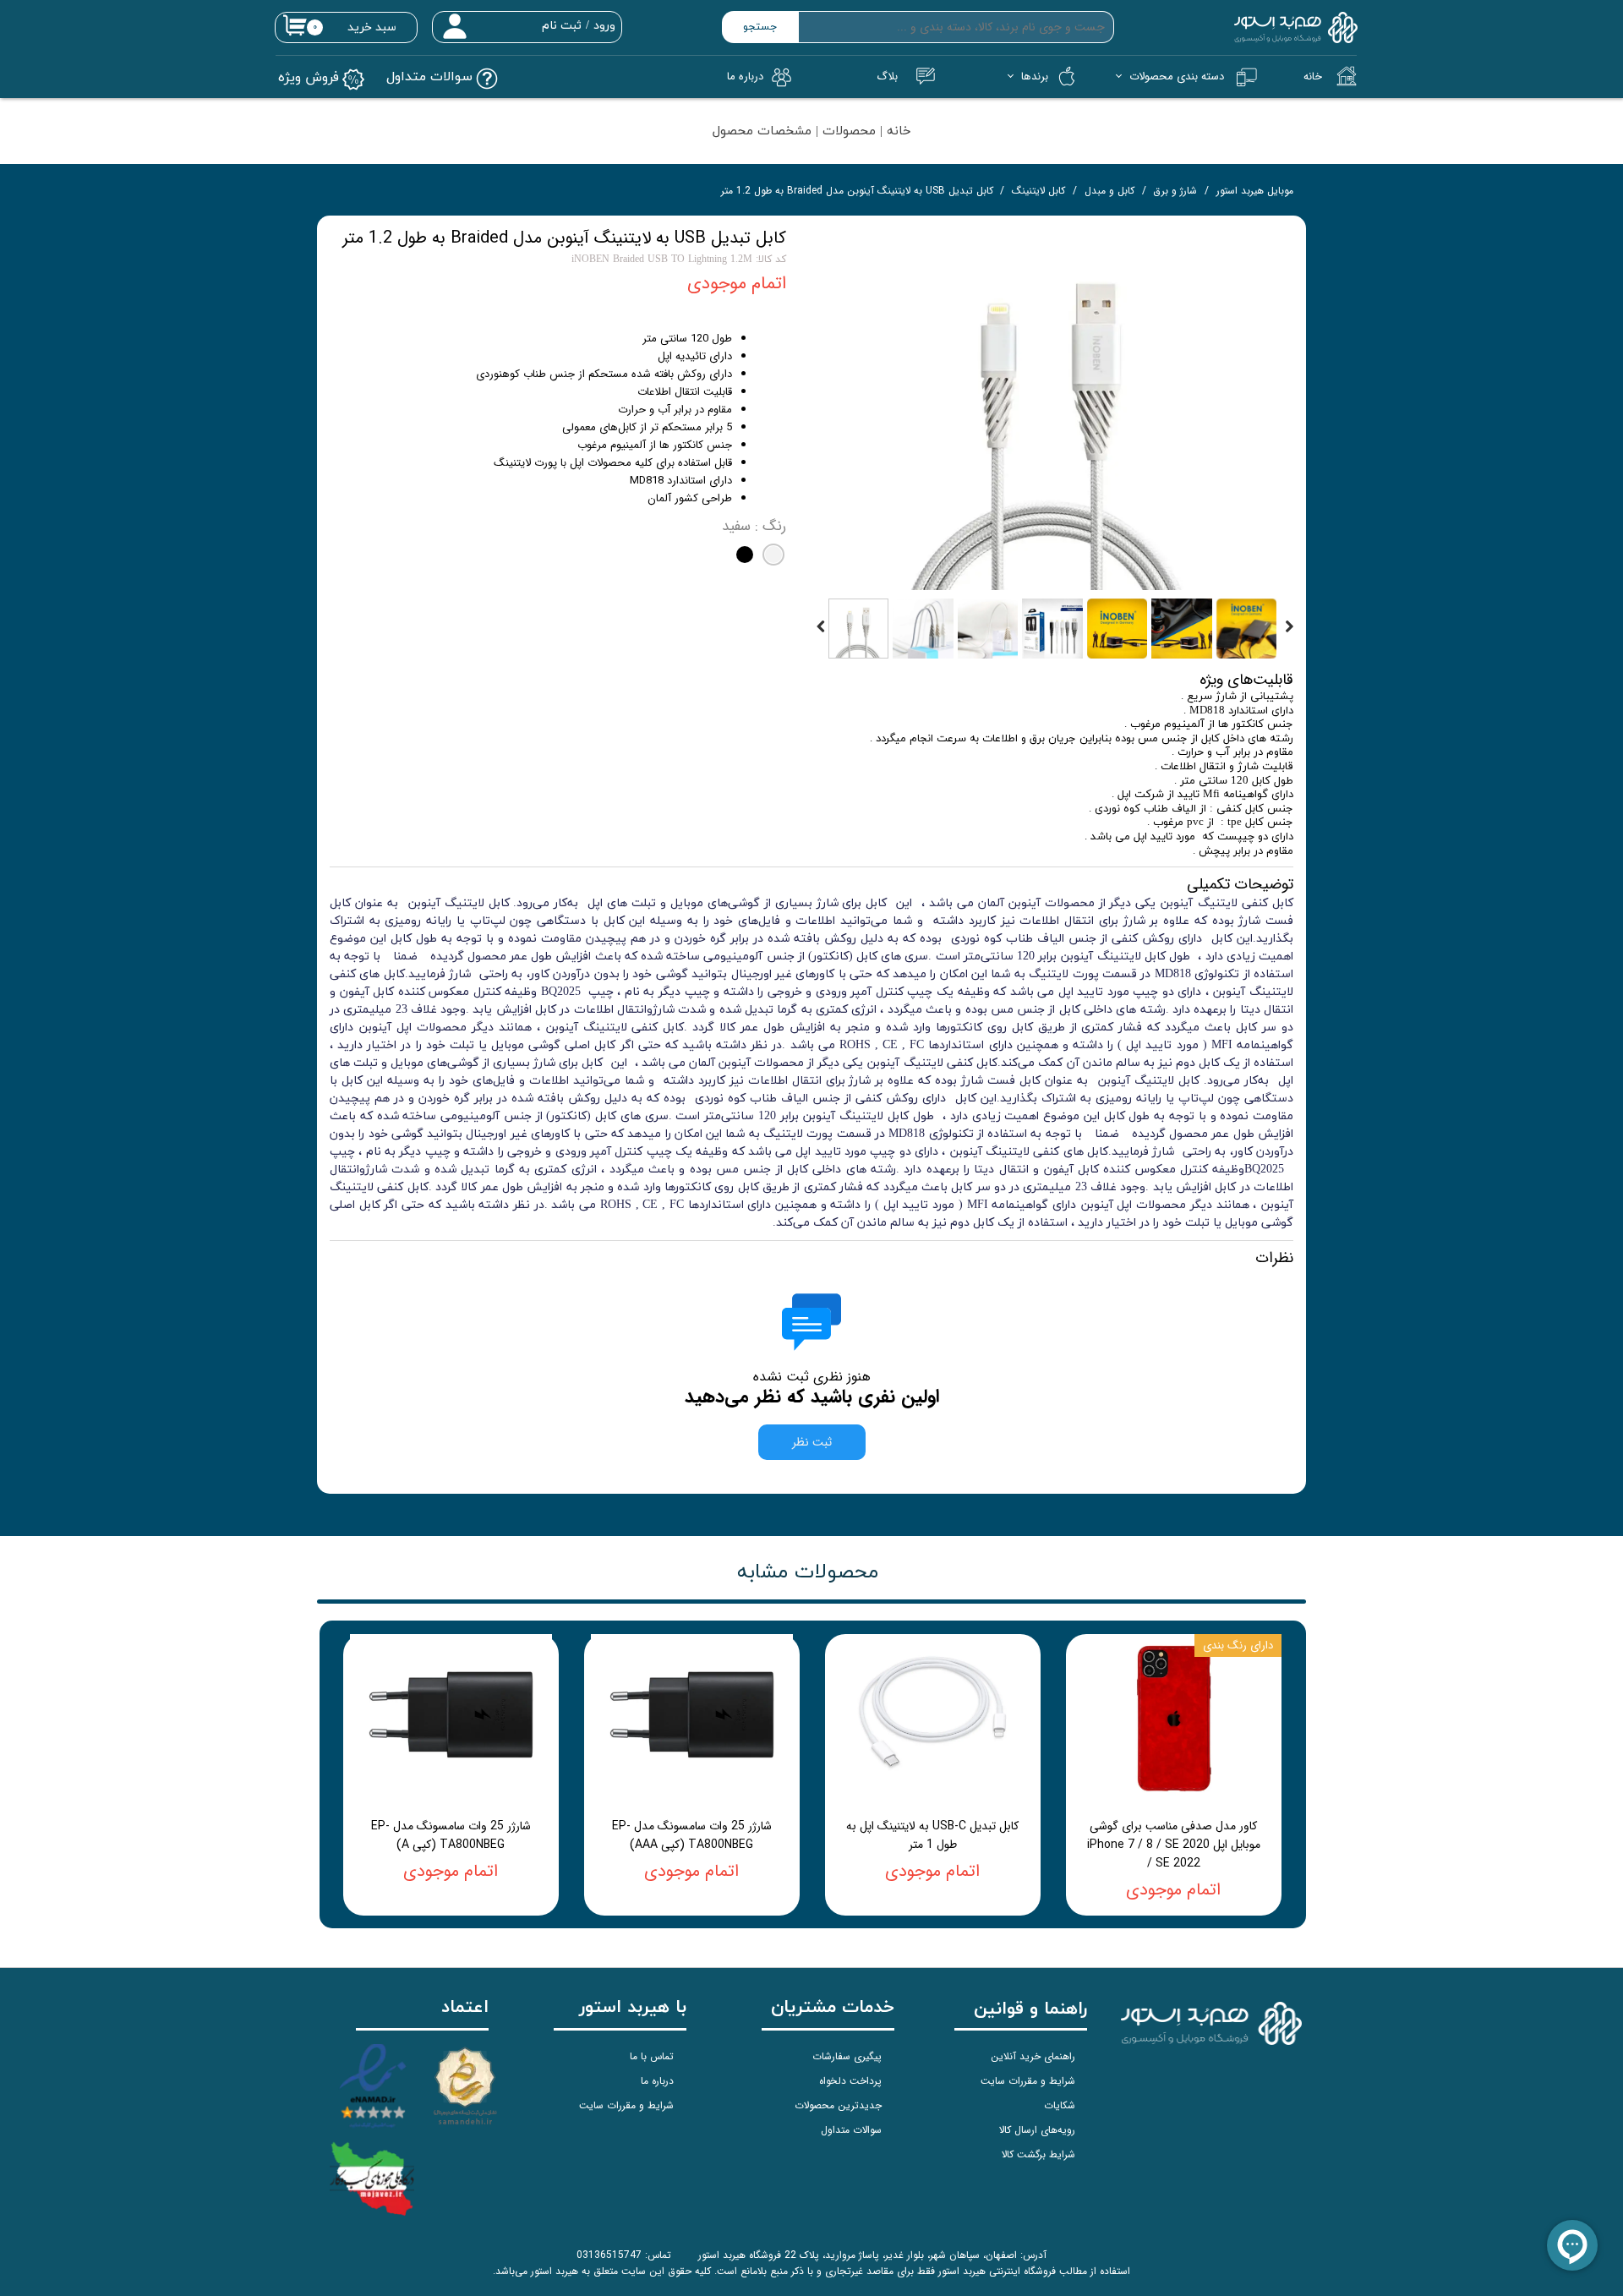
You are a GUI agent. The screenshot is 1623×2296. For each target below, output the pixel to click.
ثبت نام (562, 26)
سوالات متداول (851, 2130)
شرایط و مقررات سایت (1028, 2081)
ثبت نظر (812, 1442)
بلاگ (887, 77)
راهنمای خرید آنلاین (1033, 2056)
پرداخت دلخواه (850, 2081)
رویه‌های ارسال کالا (1037, 2130)
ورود (604, 26)
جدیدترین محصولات (838, 2105)
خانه (1313, 77)
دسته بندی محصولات (1177, 77)
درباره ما (657, 2081)
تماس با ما (652, 2056)
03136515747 (609, 2255)
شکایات (1060, 2105)
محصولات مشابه (808, 1572)
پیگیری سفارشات (847, 2056)
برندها (1035, 77)
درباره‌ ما (745, 77)
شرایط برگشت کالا (1038, 2154)
